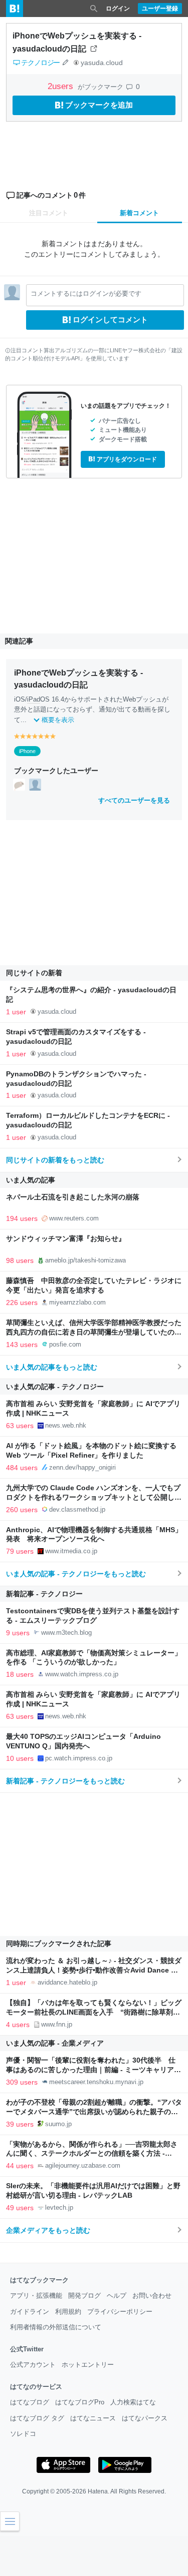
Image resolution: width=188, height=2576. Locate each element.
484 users (22, 1468)
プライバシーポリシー (120, 2312)
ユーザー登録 (160, 9)
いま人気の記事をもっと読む (52, 1367)
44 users (20, 2166)
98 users (20, 1260)
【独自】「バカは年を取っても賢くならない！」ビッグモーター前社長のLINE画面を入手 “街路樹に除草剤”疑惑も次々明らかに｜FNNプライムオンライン (94, 2012)
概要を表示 (58, 720)
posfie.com (65, 1344)
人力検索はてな (133, 2402)
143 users (22, 1345)
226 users (22, 1303)
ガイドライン (30, 2312)
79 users (20, 1551)
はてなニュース (93, 2418)
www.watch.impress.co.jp (82, 1674)
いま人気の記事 (31, 1180)
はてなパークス (145, 2418)
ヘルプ (117, 2296)
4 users (18, 2025)
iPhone (27, 751)
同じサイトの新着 (34, 973)
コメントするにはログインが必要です (86, 293)
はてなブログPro (80, 2402)
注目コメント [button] (49, 213)
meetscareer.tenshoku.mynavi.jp (96, 2082)
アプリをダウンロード (127, 459)
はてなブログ (30, 2402)
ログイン (118, 9)
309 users (22, 2082)
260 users (22, 1510)
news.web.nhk (66, 1425)
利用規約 (68, 2312)
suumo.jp (58, 2124)
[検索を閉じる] (94, 9)
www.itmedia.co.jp (71, 1551)
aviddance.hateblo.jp (67, 1982)
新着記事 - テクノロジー (44, 1594)
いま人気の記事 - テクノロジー (55, 1387)
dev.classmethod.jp (77, 1509)
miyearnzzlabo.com (77, 1302)
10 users (20, 1758)
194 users (22, 1218)
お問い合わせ (152, 2296)
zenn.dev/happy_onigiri (82, 1467)
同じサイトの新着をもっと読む (55, 1160)
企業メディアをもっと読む (48, 2230)
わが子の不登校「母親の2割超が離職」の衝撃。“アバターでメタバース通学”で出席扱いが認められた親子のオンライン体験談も (94, 2112)
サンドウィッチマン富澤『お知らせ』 (66, 1239)
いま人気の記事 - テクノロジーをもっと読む (76, 1574)
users (62, 86)
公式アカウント (33, 2365)
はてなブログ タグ (37, 2418)
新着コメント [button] (139, 213)
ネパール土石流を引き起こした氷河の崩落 (73, 1197)
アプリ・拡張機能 (36, 2296)
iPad (34, 699)
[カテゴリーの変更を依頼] (65, 63)
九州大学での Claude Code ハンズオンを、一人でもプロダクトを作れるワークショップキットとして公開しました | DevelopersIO (94, 1497)
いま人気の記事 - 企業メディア (55, 2043)
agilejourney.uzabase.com (83, 2165)
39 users (20, 2124)
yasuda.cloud (102, 63)
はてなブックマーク (39, 2280)
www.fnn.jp (57, 2024)
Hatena (98, 2491)
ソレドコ (23, 2434)
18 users (20, 1674)
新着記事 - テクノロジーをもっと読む (65, 1781)
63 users (20, 1426)
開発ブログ (84, 2296)
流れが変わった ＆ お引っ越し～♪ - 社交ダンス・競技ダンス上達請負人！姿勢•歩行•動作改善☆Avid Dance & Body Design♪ (94, 1970)
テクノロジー (40, 63)
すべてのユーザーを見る (134, 800)
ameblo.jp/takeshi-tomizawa (85, 1260)
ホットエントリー (88, 2365)
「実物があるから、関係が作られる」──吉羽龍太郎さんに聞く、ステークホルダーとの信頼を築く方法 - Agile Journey (92, 2154)
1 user (16, 1012)
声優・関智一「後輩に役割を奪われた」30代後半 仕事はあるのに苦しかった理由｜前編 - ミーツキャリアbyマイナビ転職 (91, 2070)
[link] (19, 784)
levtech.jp (59, 2207)
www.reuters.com (74, 1218)
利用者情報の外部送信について (56, 2327)
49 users (20, 2208)
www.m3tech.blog (66, 1633)
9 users (18, 1633)
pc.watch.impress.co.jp (79, 1758)
